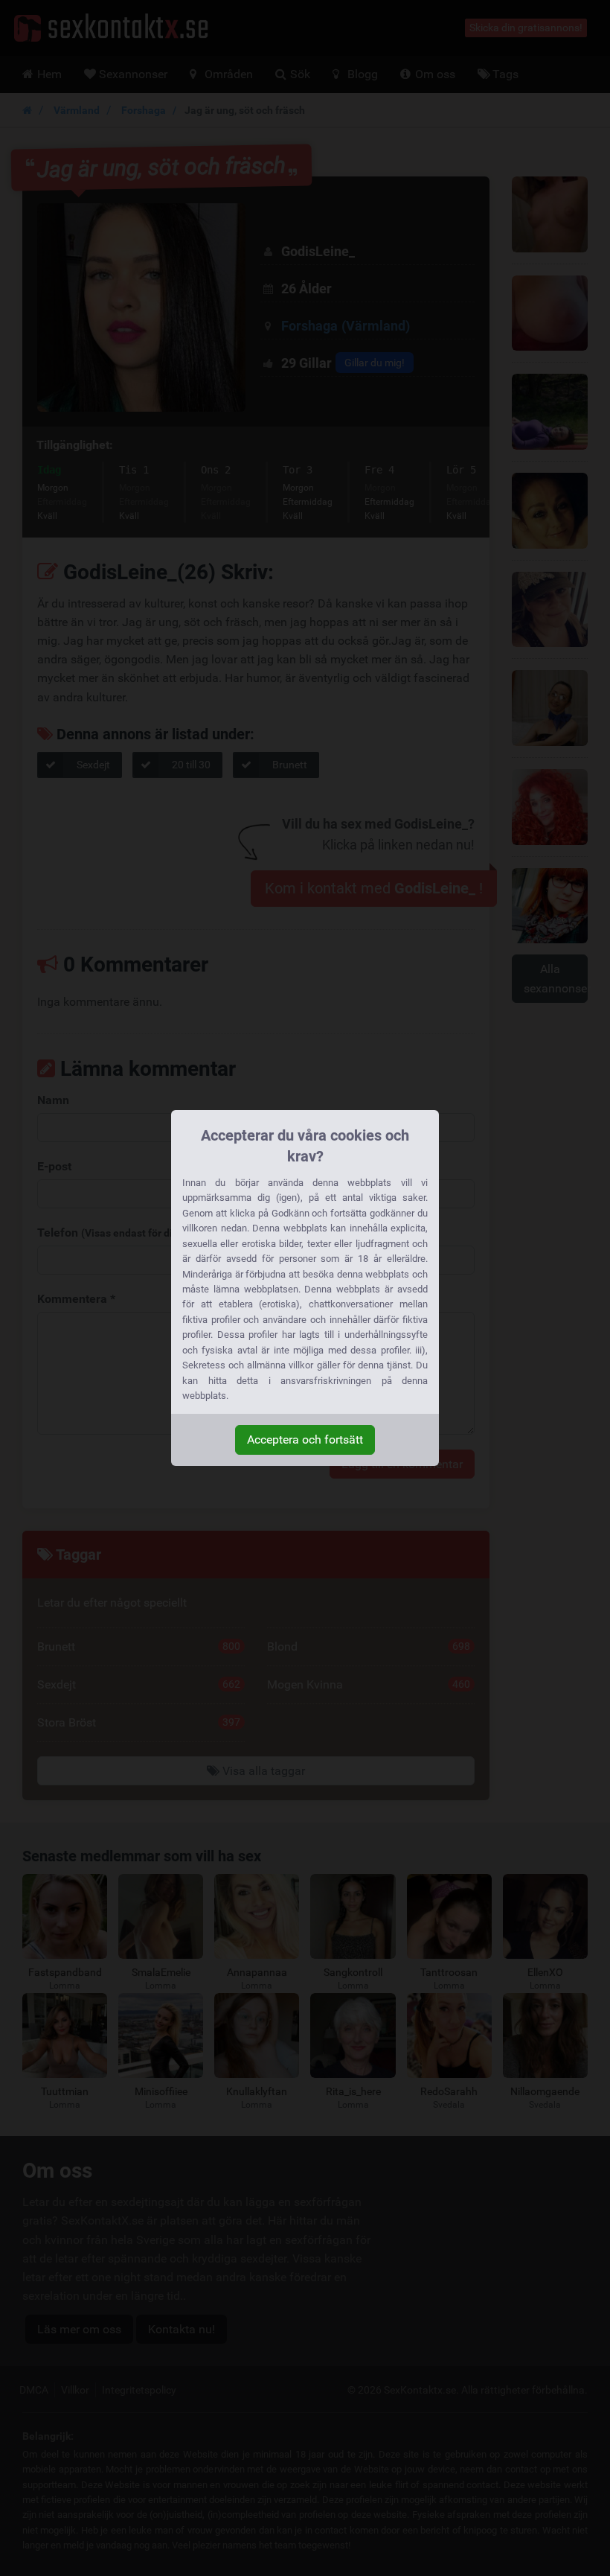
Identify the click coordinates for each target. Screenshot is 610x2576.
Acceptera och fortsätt (305, 1440)
